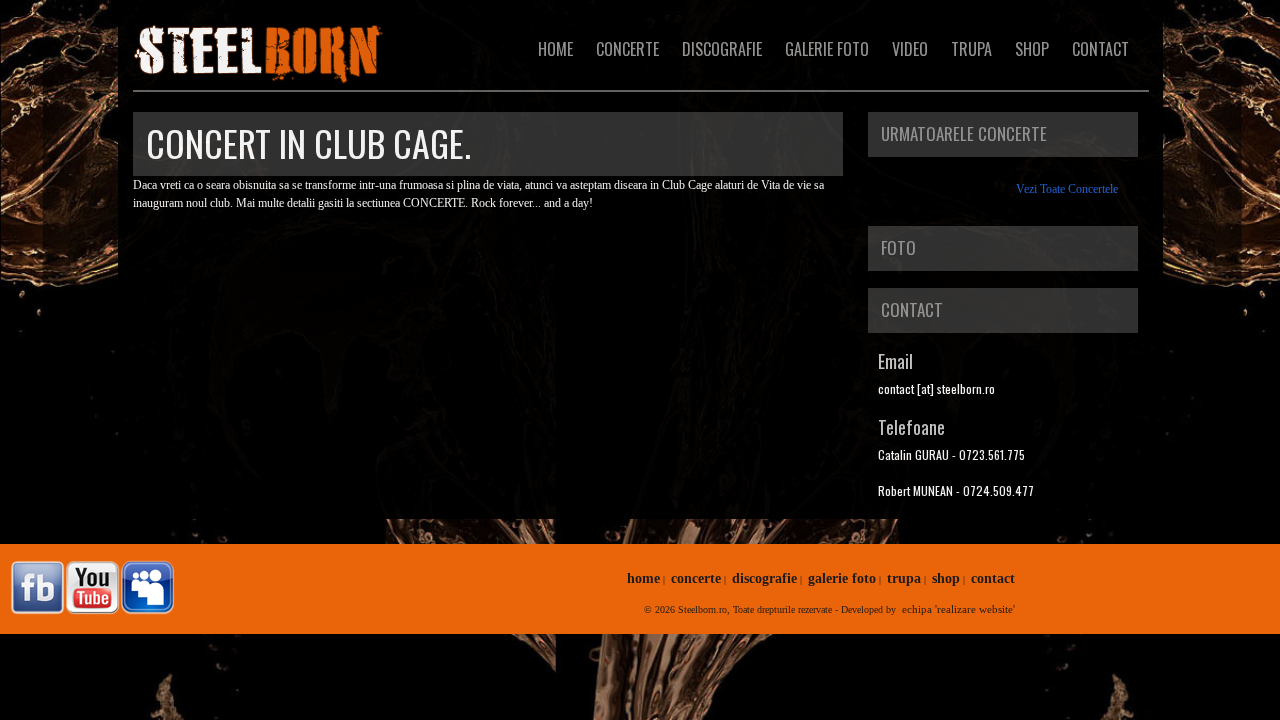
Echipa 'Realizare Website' (958, 609)
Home (555, 49)
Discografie (722, 49)
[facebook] (35, 587)
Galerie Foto (827, 49)
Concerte (627, 49)
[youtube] (90, 587)
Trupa (971, 49)
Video (910, 49)
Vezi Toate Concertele (1067, 189)
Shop (1032, 49)
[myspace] (145, 587)
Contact (1100, 49)
